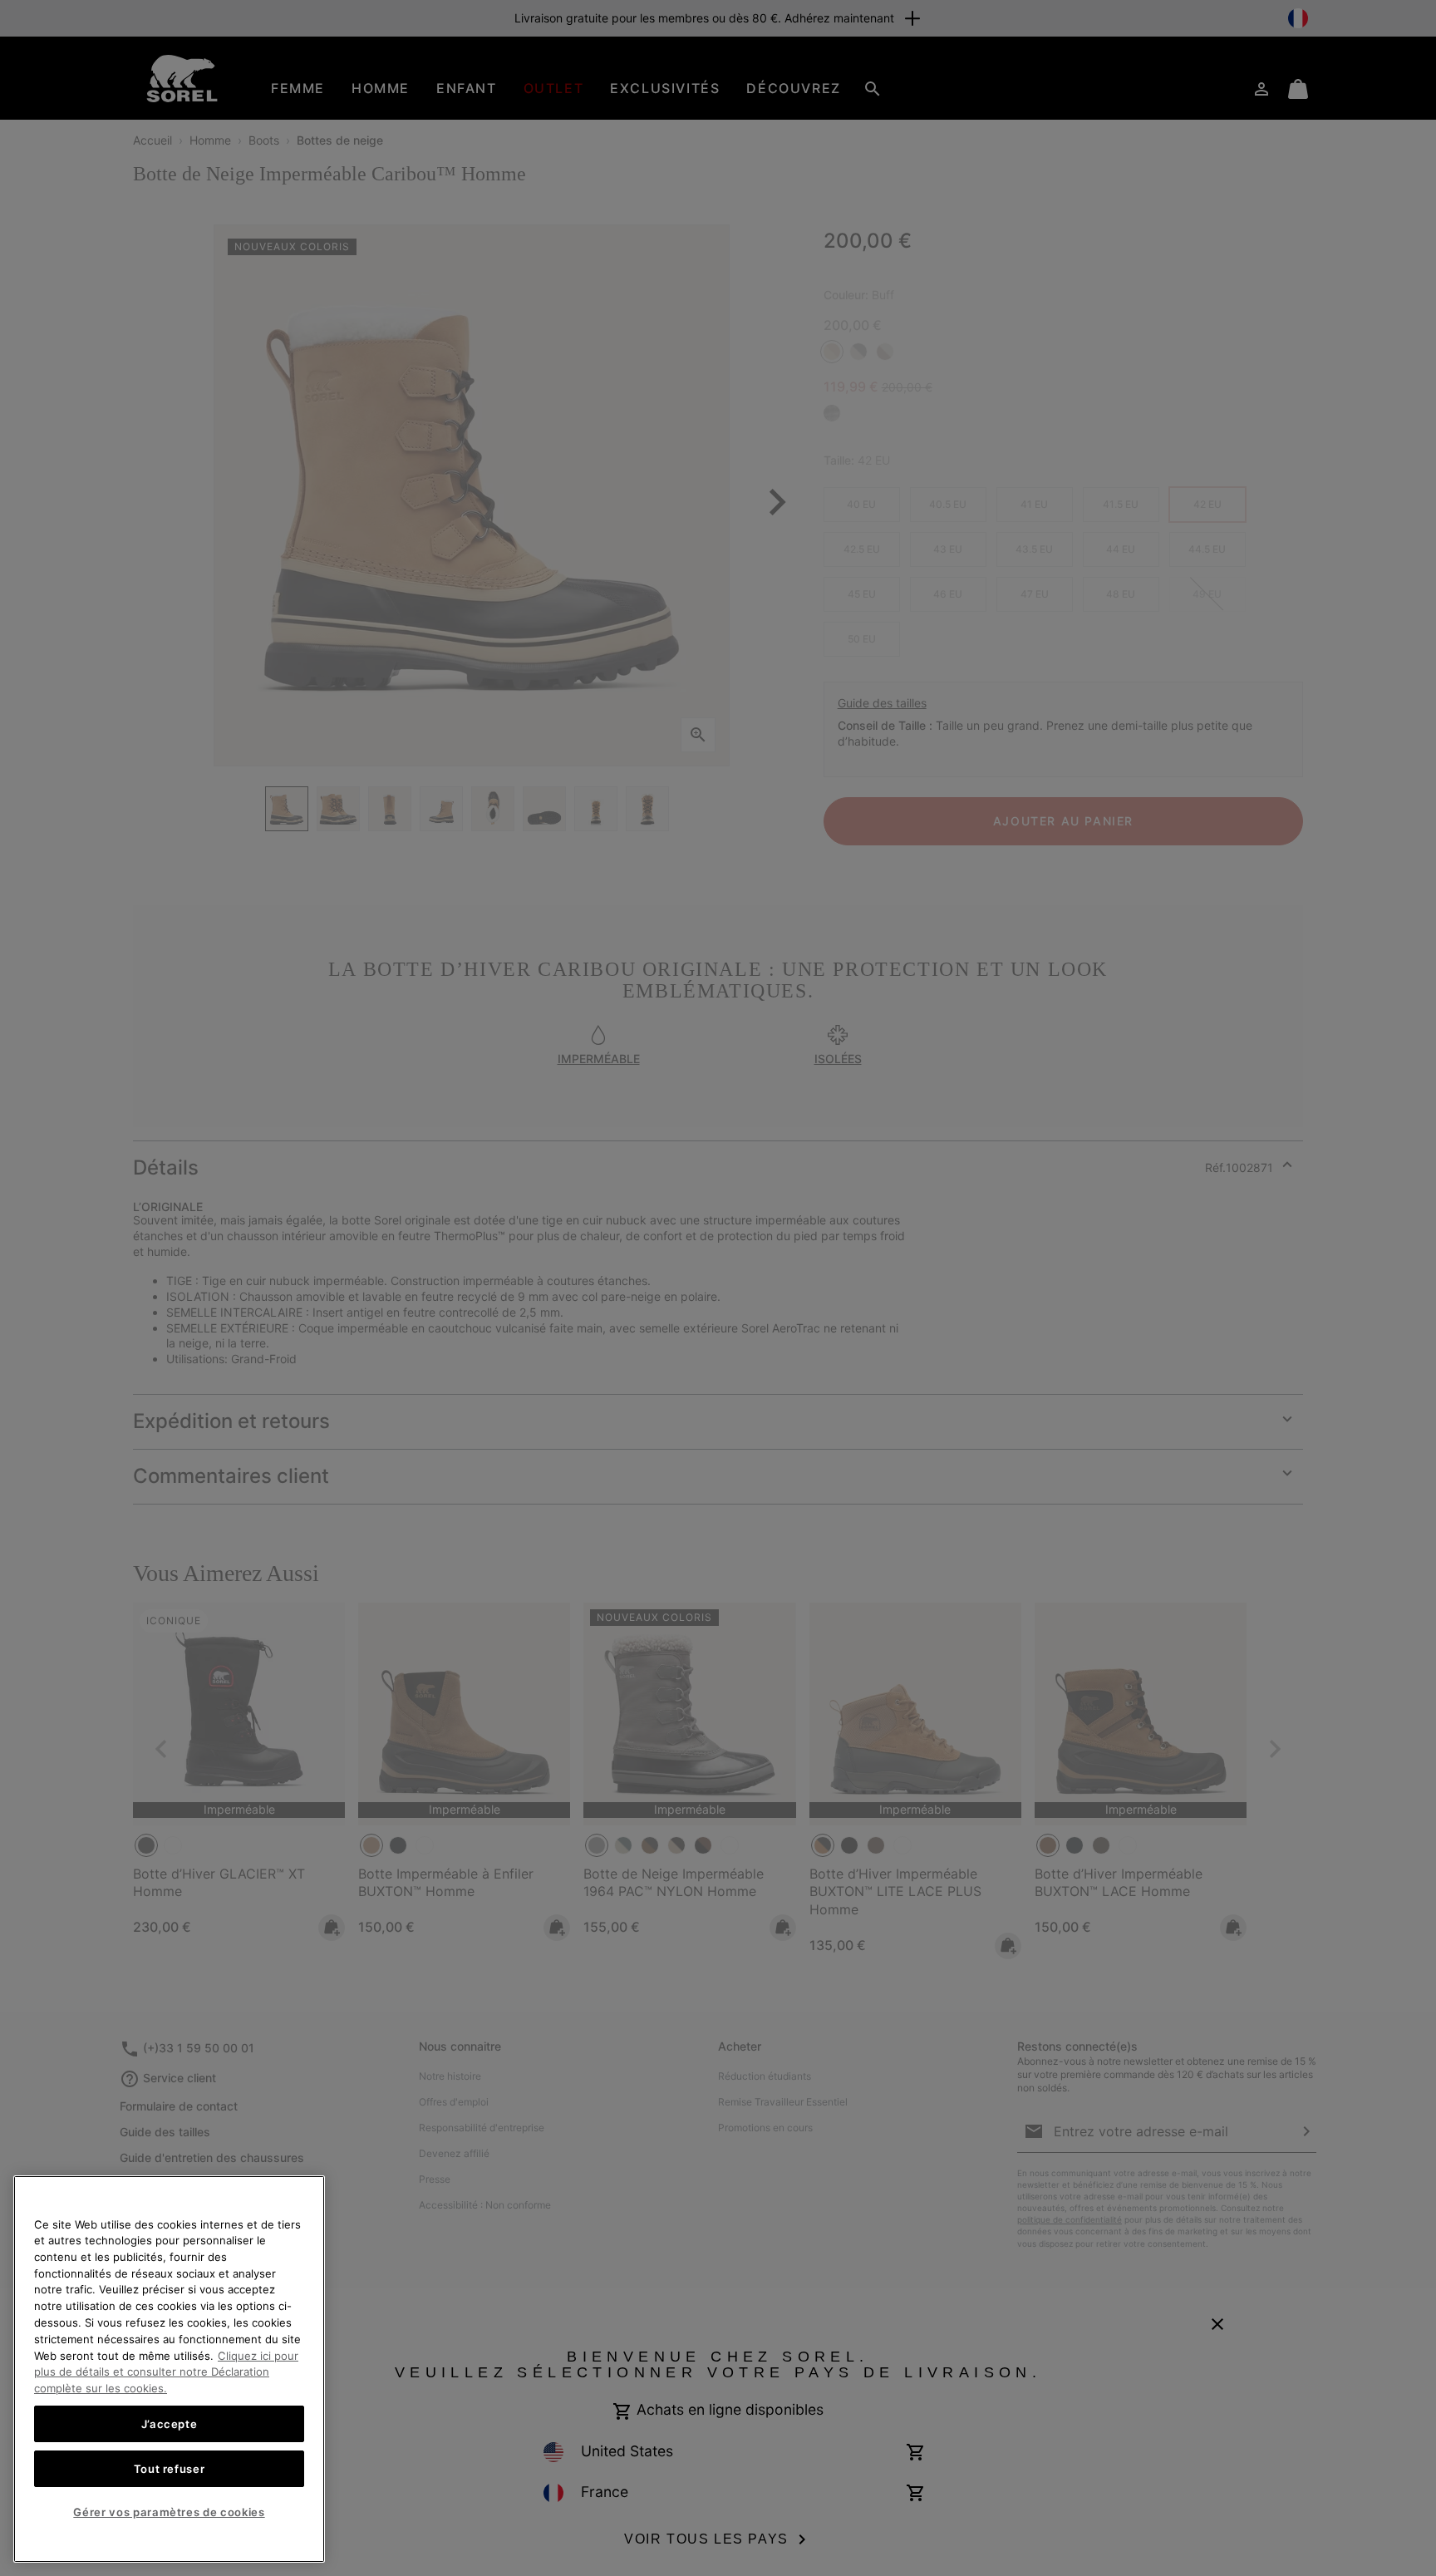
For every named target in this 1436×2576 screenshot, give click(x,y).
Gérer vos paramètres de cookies (169, 2512)
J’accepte (170, 2423)
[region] (169, 2369)
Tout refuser (170, 2468)
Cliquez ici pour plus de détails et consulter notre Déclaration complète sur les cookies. (166, 2371)
